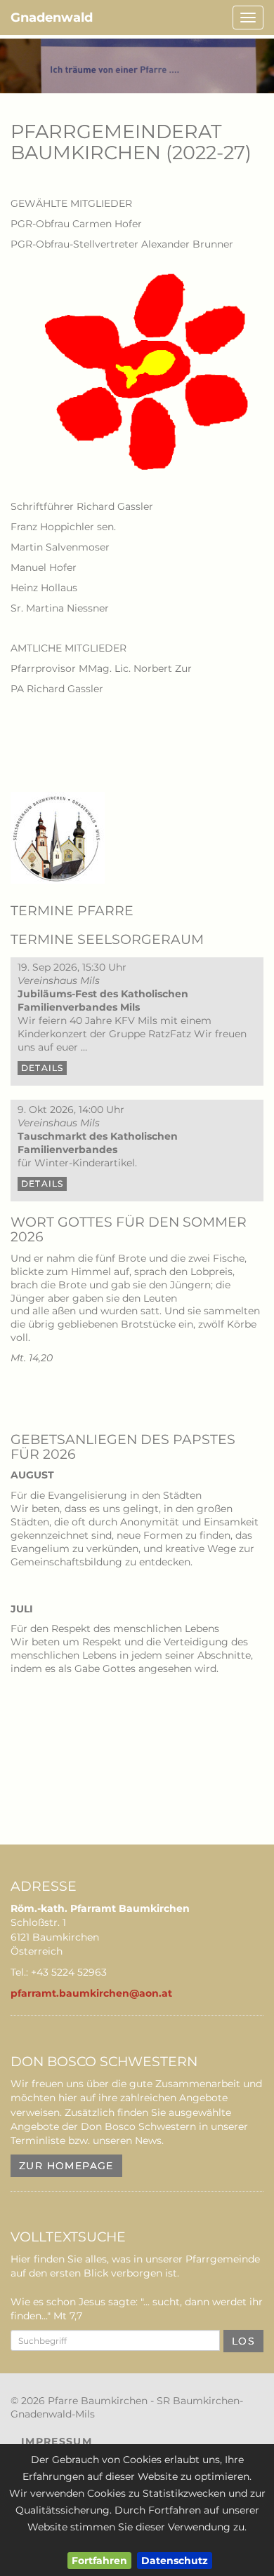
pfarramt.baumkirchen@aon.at (91, 1993)
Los (243, 2341)
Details (42, 1068)
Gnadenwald (52, 18)
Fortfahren (99, 2561)
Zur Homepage (66, 2166)
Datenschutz (175, 2561)
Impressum (57, 2441)
